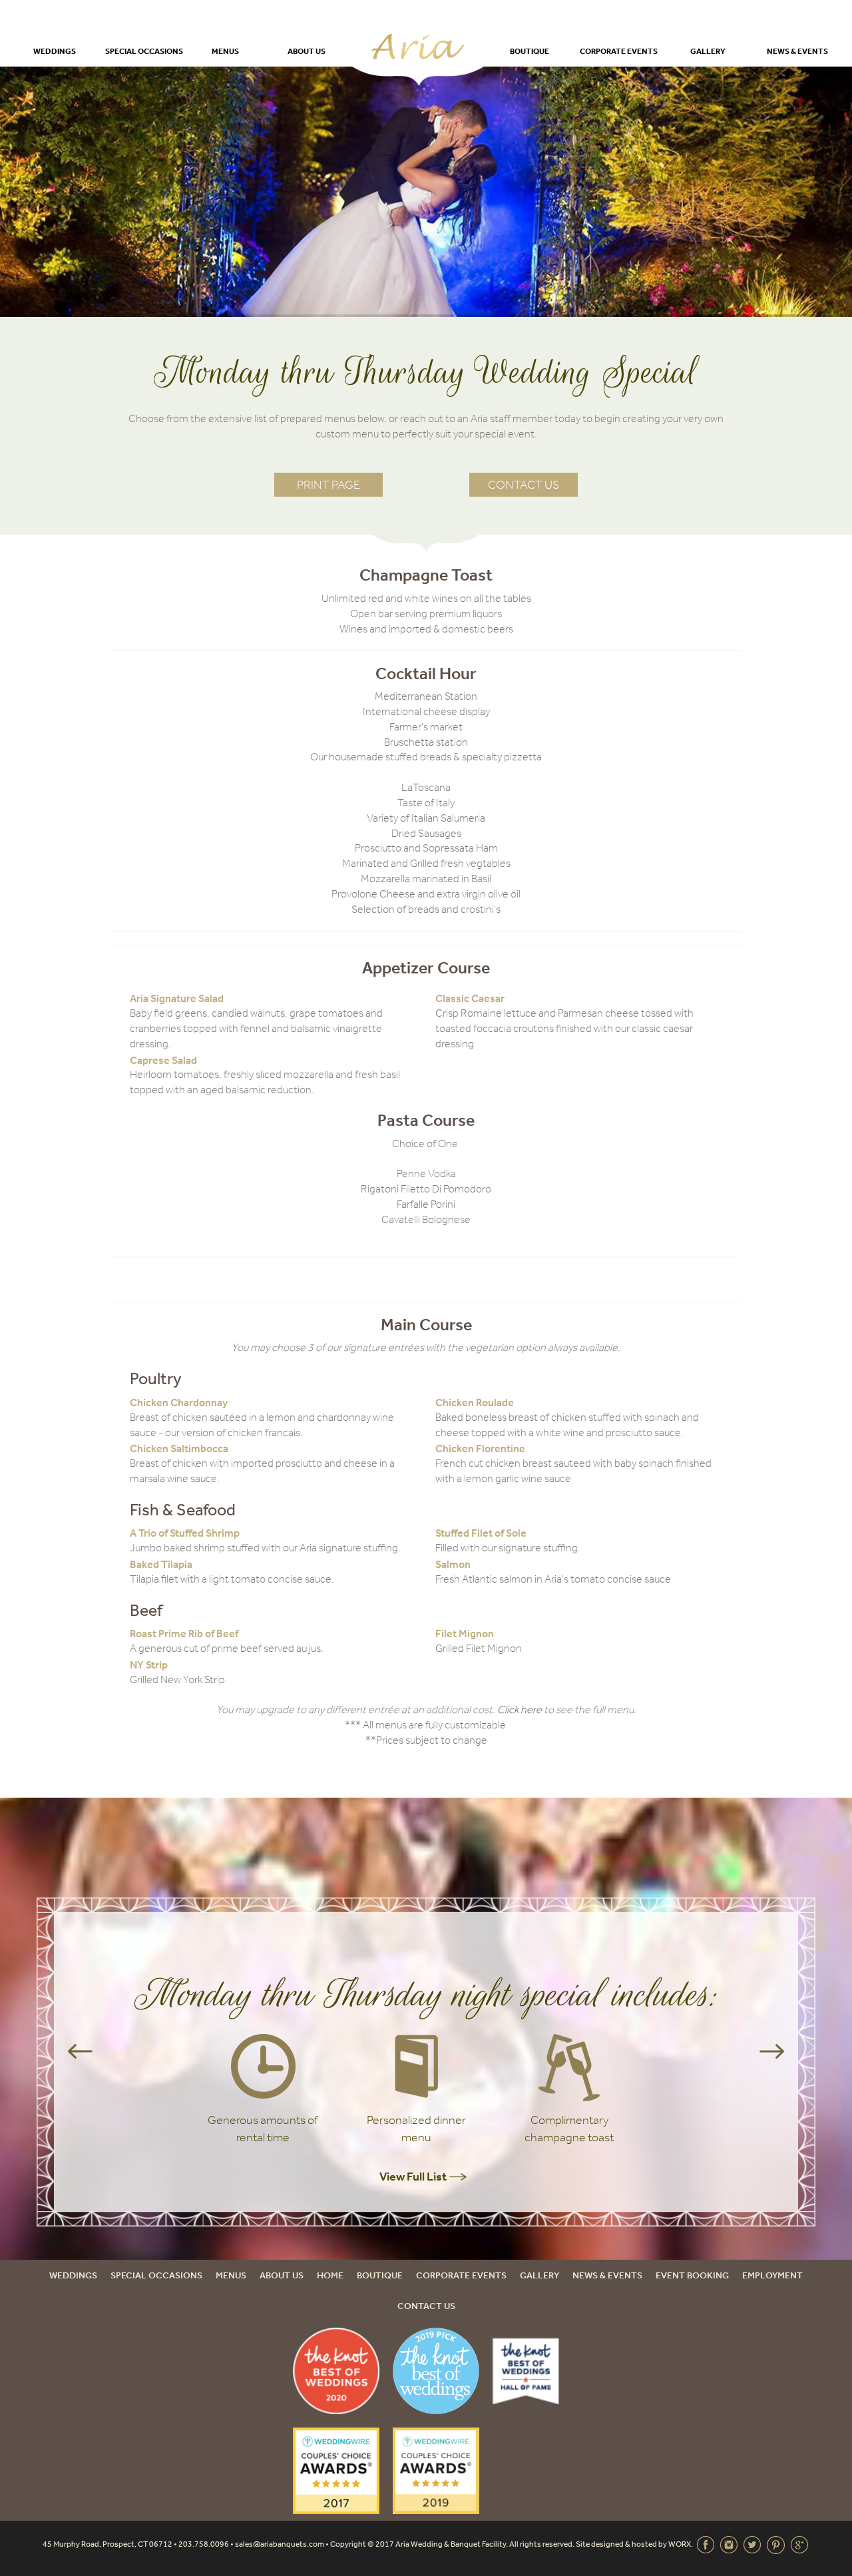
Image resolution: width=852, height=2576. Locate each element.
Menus (225, 51)
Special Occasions (144, 51)
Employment (772, 2275)
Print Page (328, 485)
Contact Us (524, 485)
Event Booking (692, 2275)
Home (330, 2275)
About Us (307, 51)
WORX (680, 2544)
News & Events (797, 51)
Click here (520, 1709)
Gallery (708, 51)
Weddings (55, 51)
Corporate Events (619, 51)
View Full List (414, 2176)
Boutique (530, 51)
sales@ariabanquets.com (280, 2544)
